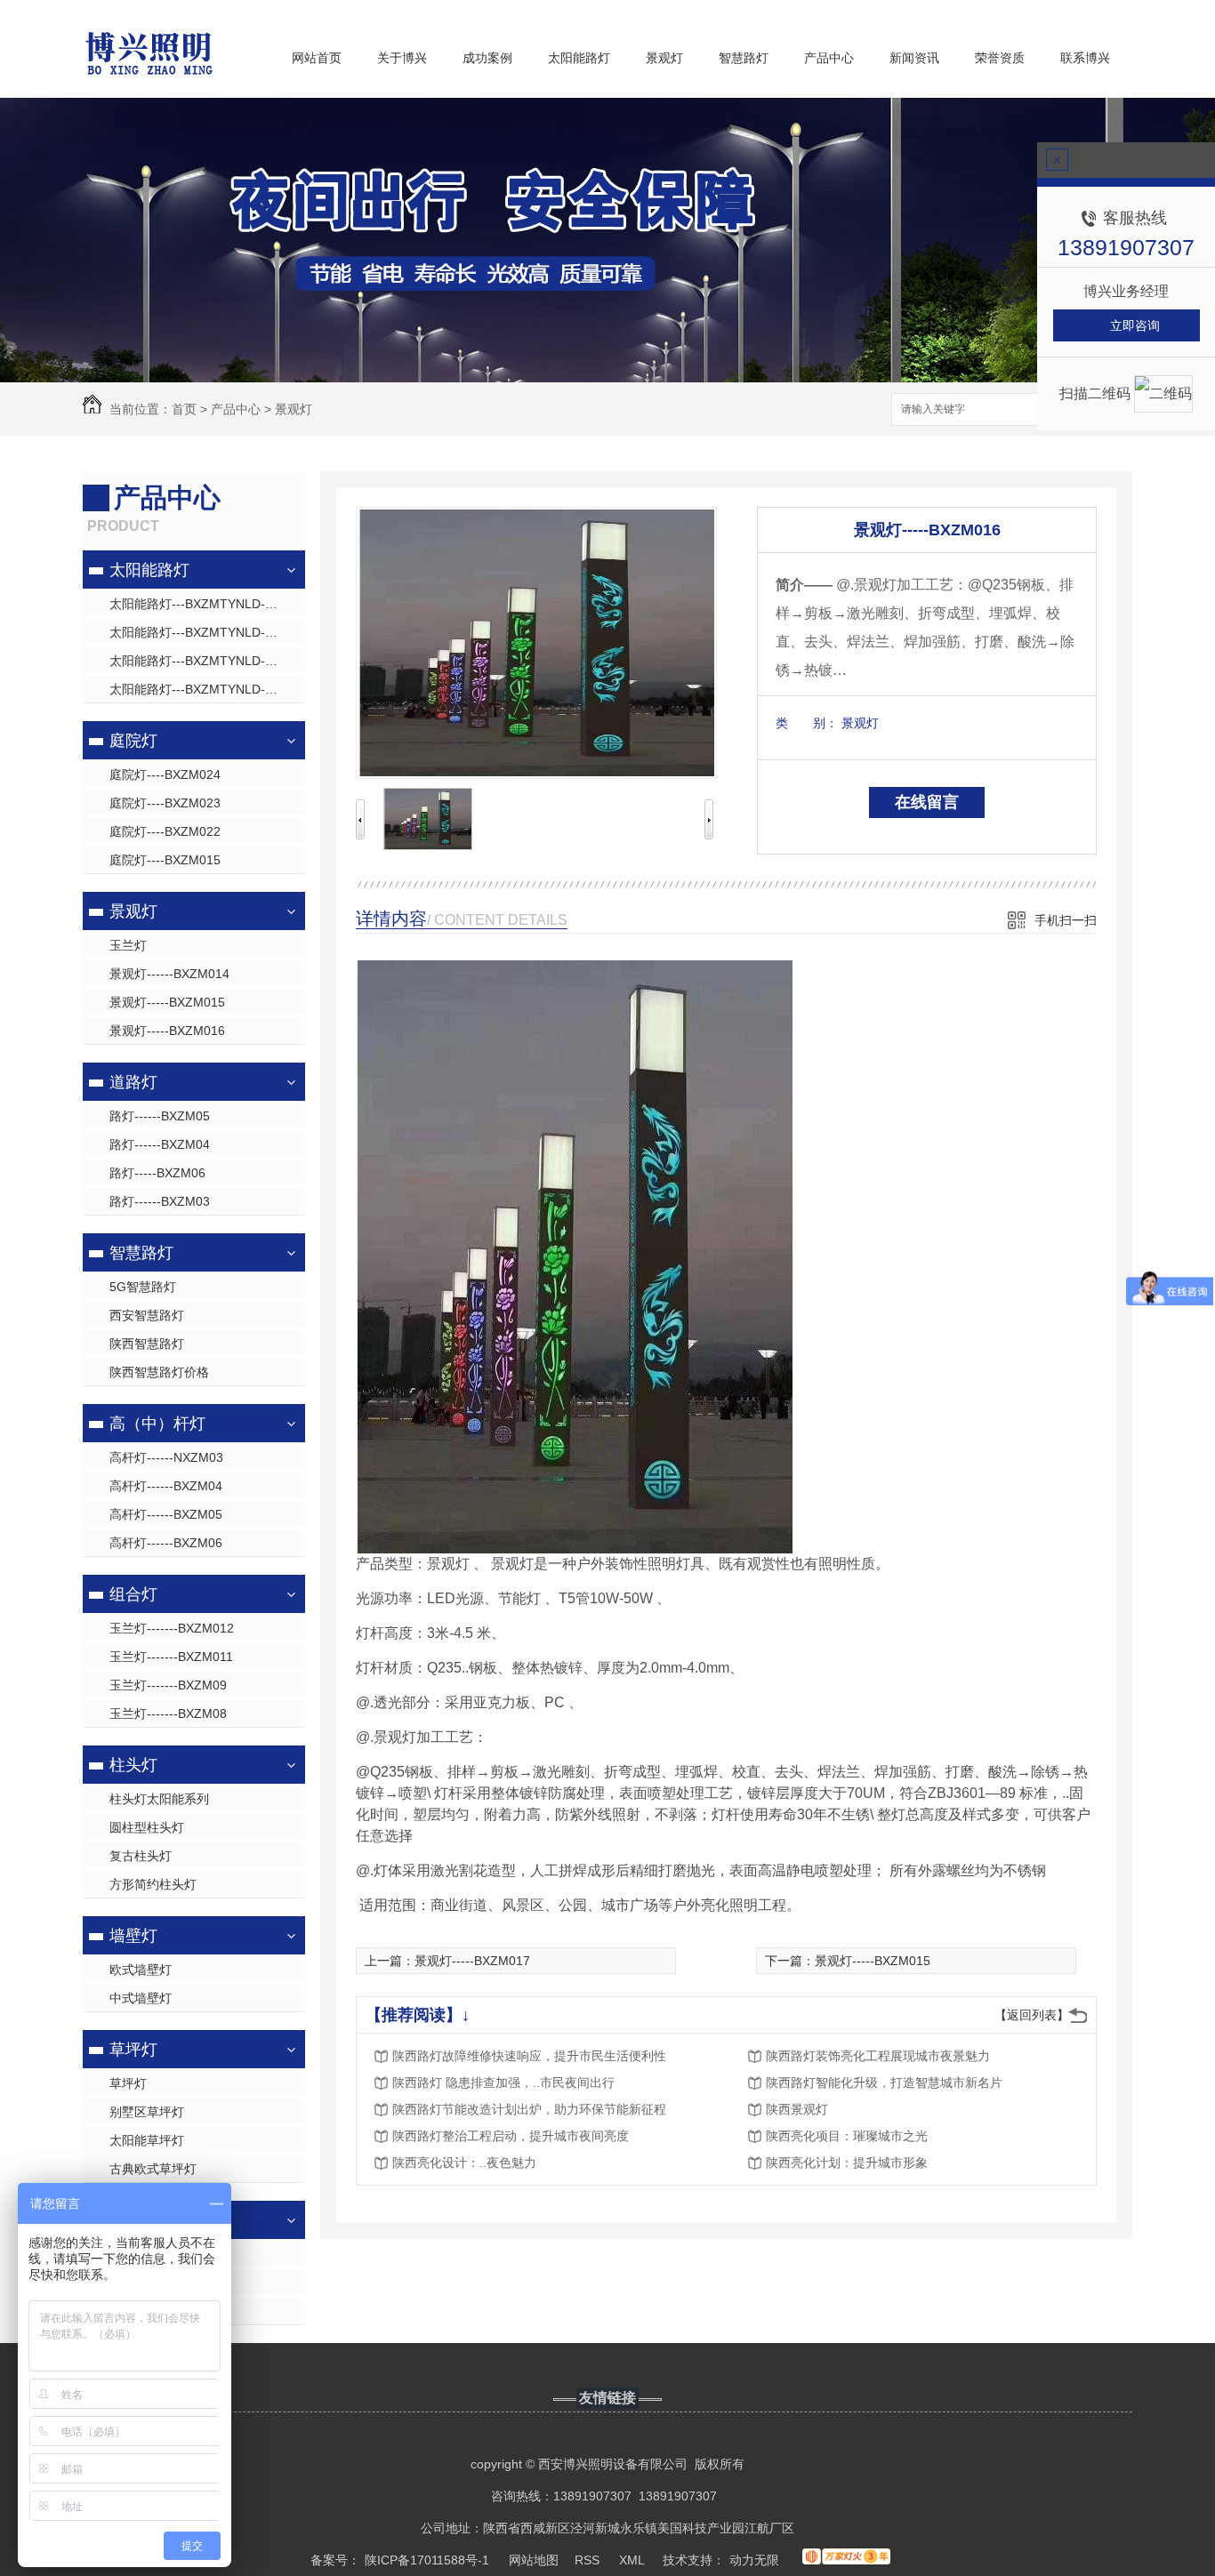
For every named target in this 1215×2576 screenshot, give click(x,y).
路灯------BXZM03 (160, 1201)
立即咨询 (1135, 325)
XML (633, 2560)
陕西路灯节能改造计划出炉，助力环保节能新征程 (529, 2109)
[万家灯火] (846, 2560)
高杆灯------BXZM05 (166, 1514)
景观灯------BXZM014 (169, 974)
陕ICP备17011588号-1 (427, 2560)
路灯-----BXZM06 (157, 1173)
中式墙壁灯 (141, 1998)
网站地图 (534, 2560)
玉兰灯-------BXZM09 (168, 1685)
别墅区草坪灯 (147, 2112)
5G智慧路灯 (143, 1287)
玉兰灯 (128, 945)
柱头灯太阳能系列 (159, 1799)
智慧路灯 (744, 58)
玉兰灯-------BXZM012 (172, 1628)
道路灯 (133, 1082)
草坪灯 (133, 2050)
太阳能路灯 (579, 58)
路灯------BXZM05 (160, 1116)
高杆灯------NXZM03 (166, 1457)
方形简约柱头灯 (153, 1884)
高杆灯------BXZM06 (166, 1543)
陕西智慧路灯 (147, 1344)
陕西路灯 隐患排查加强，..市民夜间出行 (503, 2082)
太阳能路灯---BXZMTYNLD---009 (202, 661)
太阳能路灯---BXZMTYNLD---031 (202, 604)
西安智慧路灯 (147, 1315)
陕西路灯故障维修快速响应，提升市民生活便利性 (529, 2056)
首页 (184, 409)
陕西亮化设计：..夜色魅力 (464, 2163)
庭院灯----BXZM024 (165, 774)
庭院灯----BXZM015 (165, 860)
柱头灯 (133, 1765)
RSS (589, 2560)
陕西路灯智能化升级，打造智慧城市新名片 (884, 2082)
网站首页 (317, 58)
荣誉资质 (1000, 58)
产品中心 (829, 58)
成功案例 (487, 58)
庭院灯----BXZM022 (165, 831)
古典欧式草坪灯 (153, 2169)
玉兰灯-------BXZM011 (171, 1657)
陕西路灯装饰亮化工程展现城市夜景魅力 (878, 2056)
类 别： (807, 723)
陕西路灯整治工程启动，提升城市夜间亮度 (511, 2136)
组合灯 (133, 1594)
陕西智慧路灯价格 (159, 1372)
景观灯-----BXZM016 (167, 1031)
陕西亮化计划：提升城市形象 (847, 2163)
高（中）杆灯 (157, 1424)
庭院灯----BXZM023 (165, 803)
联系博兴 (1085, 58)
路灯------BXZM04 (160, 1144)
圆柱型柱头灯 (147, 1827)
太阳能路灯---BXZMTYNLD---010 (202, 689)
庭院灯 (133, 741)
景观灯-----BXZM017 (472, 1961)
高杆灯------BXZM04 (166, 1486)
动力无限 (754, 2560)
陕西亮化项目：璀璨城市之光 (847, 2136)
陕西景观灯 (797, 2109)
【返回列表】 (1032, 2015)
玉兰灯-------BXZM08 (168, 1713)
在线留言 (927, 802)
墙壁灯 (133, 1936)
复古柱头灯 (141, 1856)
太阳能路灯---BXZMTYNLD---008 (202, 632)
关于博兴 (402, 58)
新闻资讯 (914, 58)
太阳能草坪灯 (147, 2140)
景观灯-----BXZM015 (167, 1002)
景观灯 (664, 58)
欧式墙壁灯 (141, 1970)
